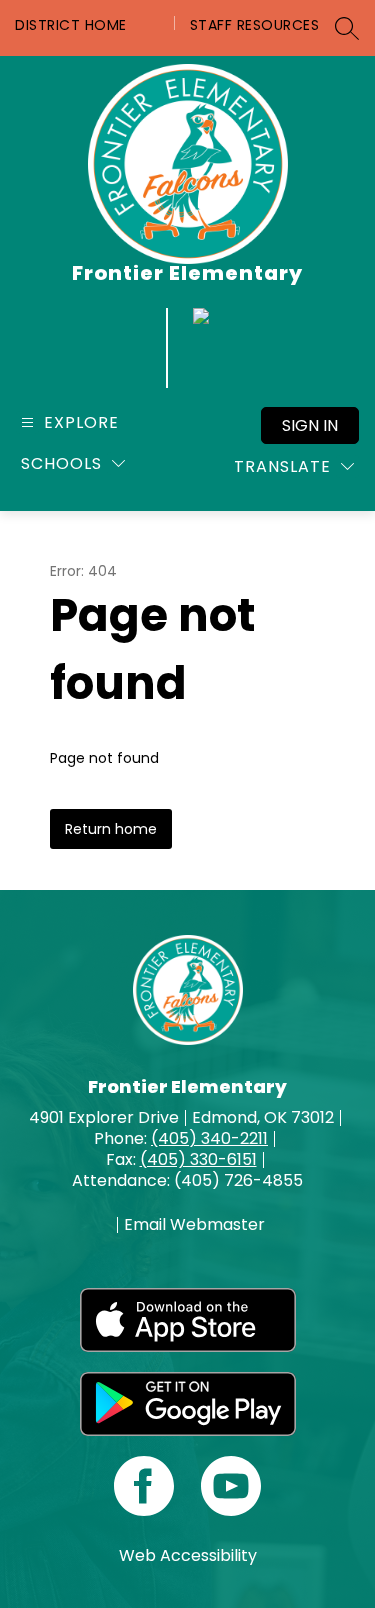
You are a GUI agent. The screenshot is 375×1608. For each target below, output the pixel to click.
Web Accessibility (188, 1555)
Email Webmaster (194, 1225)
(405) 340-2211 (209, 1138)
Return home (111, 829)
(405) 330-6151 (198, 1159)
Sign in (310, 425)
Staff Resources (255, 25)
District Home (71, 25)
